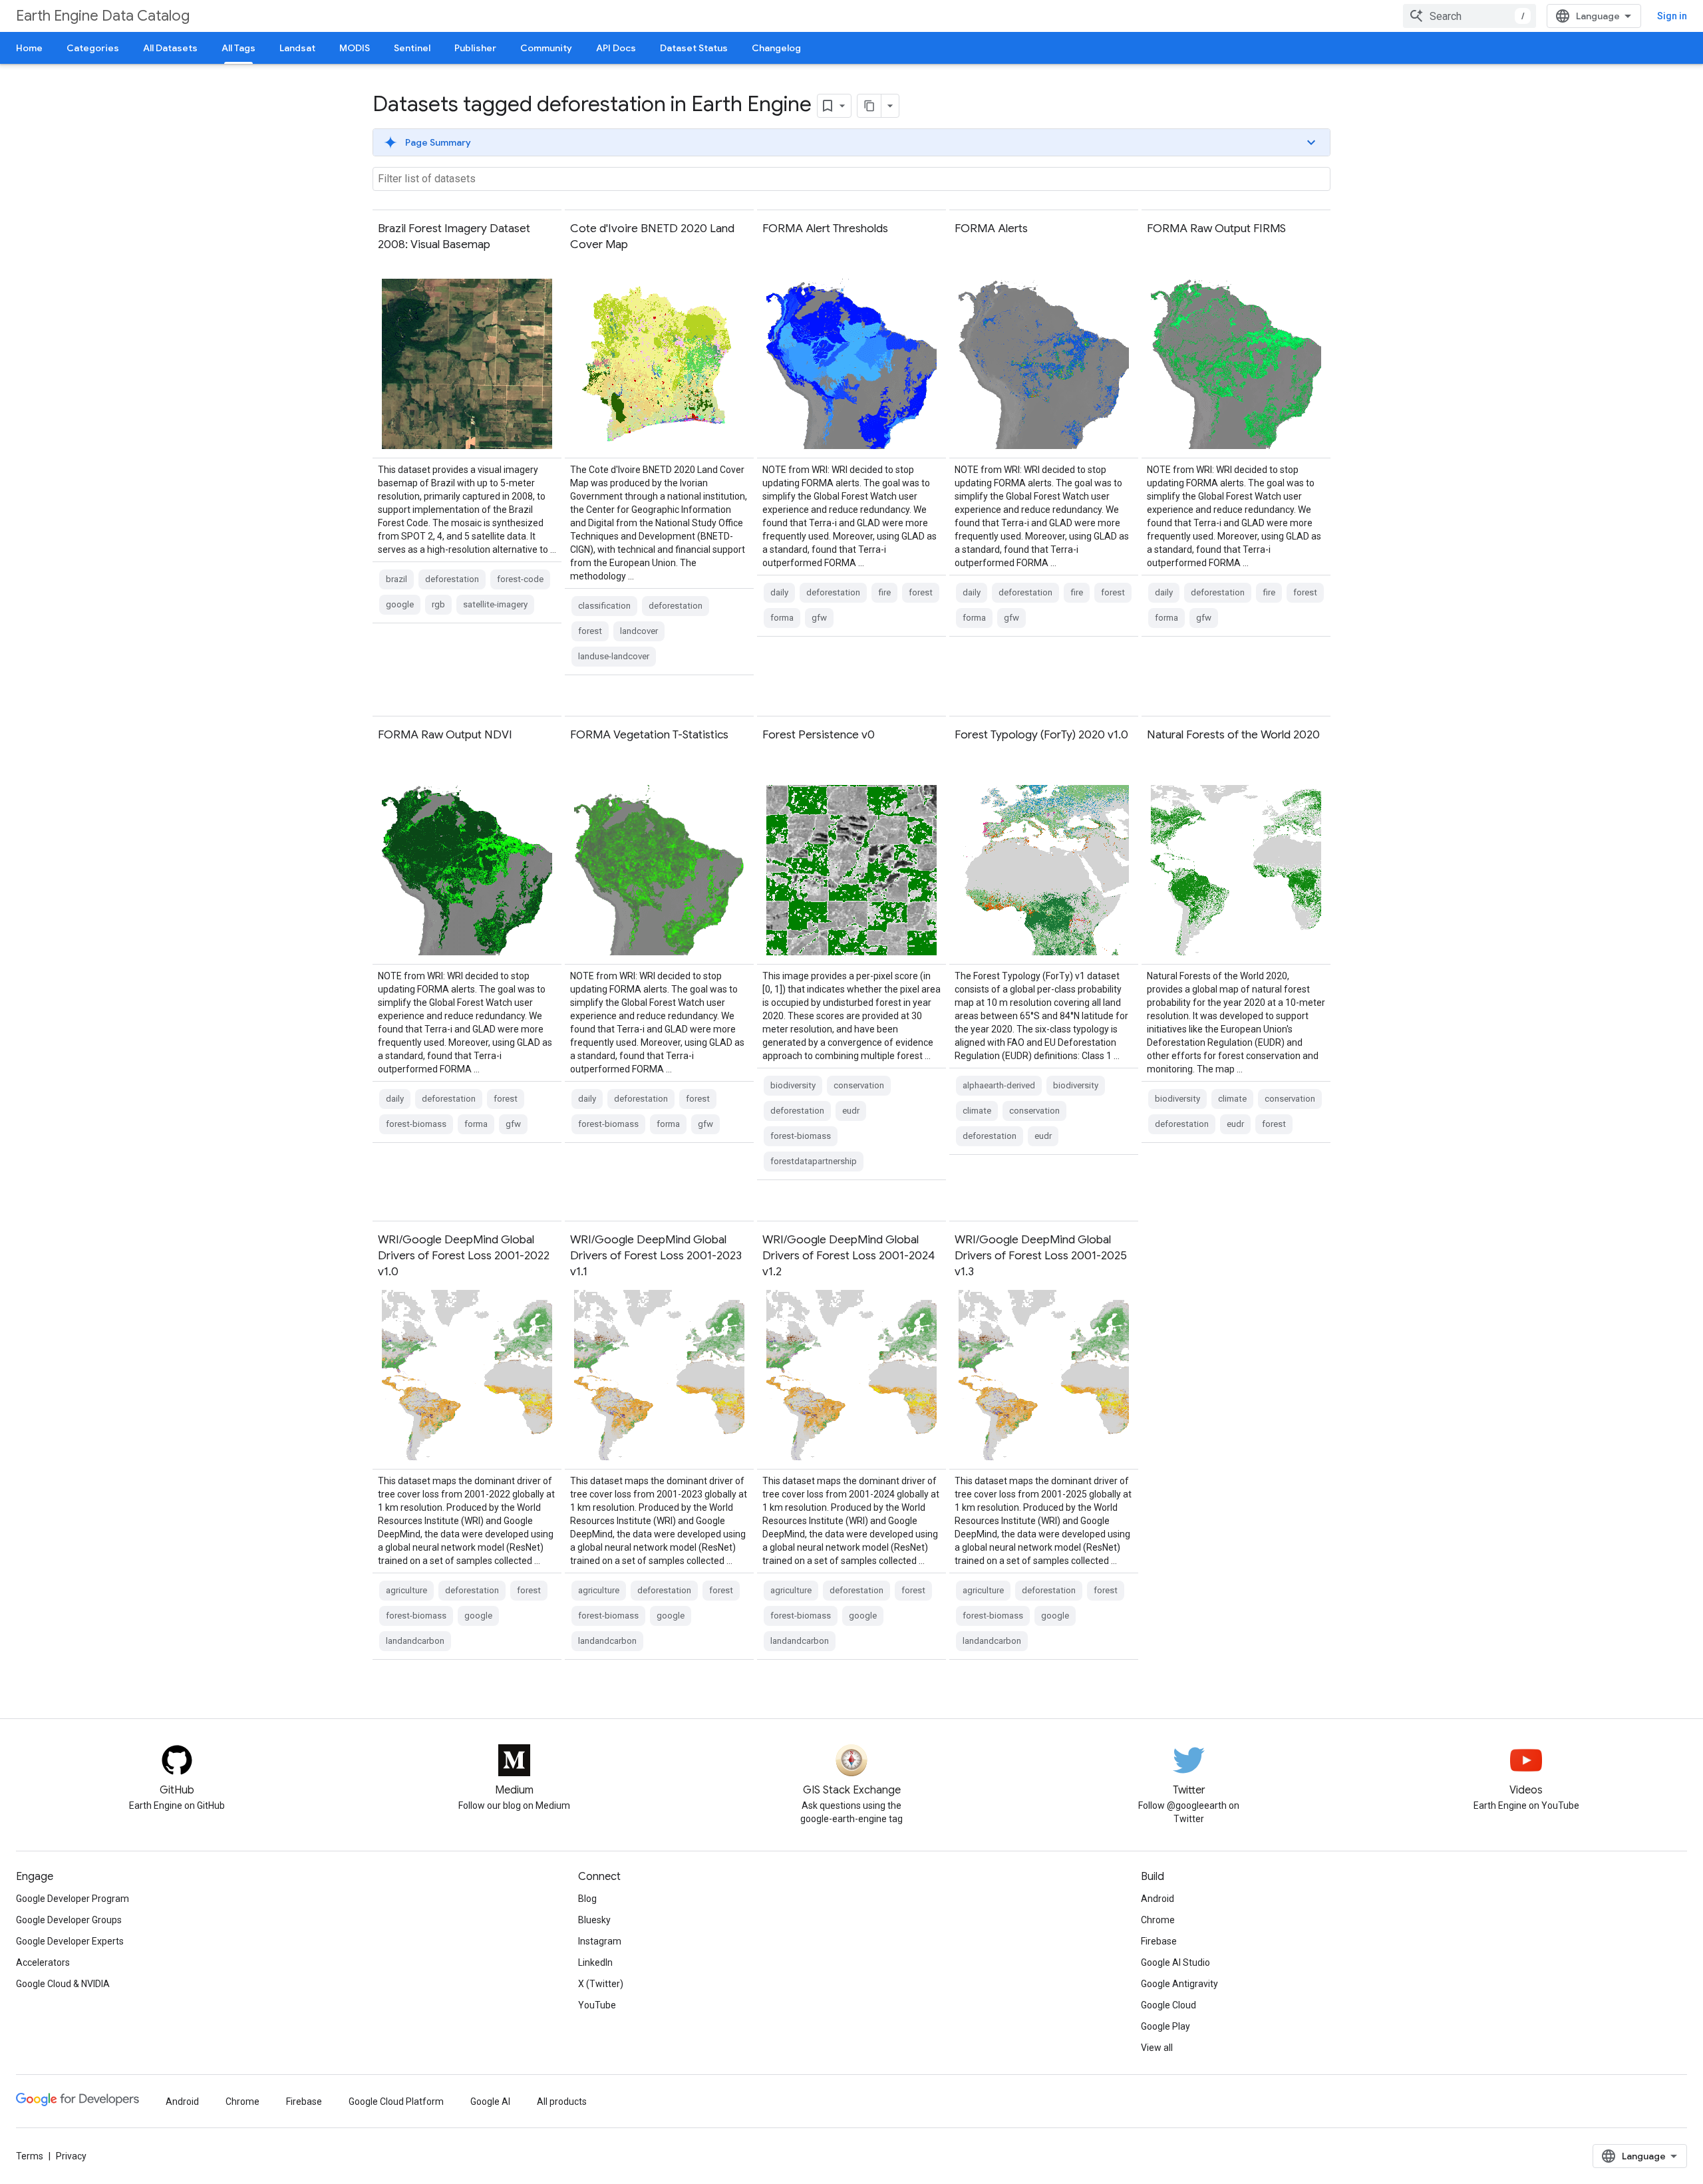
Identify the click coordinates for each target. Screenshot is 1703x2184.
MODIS (355, 48)
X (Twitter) (601, 1984)
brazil (396, 579)
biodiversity (793, 1085)
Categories (93, 48)
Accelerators (43, 1962)
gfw (819, 618)
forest (590, 631)
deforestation (452, 579)
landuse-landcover (614, 656)
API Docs (616, 48)
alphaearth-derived (999, 1085)
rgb (438, 604)
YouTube (597, 2005)
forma (782, 618)
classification (604, 606)
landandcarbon (415, 1641)
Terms (30, 2156)
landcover (639, 631)
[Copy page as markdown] (869, 106)
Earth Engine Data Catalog (103, 16)
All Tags (238, 48)
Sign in (1672, 16)
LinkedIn (595, 1962)
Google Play (1165, 2026)
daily (779, 592)
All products (562, 2102)
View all (1157, 2048)
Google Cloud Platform (396, 2102)
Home (29, 48)
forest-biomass (416, 1124)
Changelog (776, 48)
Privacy (71, 2156)
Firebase (1159, 1941)
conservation (859, 1085)
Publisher (475, 48)
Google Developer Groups (69, 1920)
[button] (851, 142)
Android (1158, 1899)
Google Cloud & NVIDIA (63, 1984)
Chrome (1158, 1920)
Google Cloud (1168, 2005)
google (400, 604)
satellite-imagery (495, 604)
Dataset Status (694, 48)
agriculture (406, 1590)
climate (977, 1111)
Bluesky (594, 1920)
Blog (587, 1899)
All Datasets (170, 48)
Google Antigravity (1179, 1984)
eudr (851, 1111)
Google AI (490, 2102)
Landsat (297, 48)
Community (546, 48)
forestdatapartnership (814, 1161)
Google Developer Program (73, 1899)
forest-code (520, 579)
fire (884, 592)
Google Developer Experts (70, 1941)
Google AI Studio (1175, 1962)
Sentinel (412, 48)
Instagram (600, 1941)
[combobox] (1470, 16)
